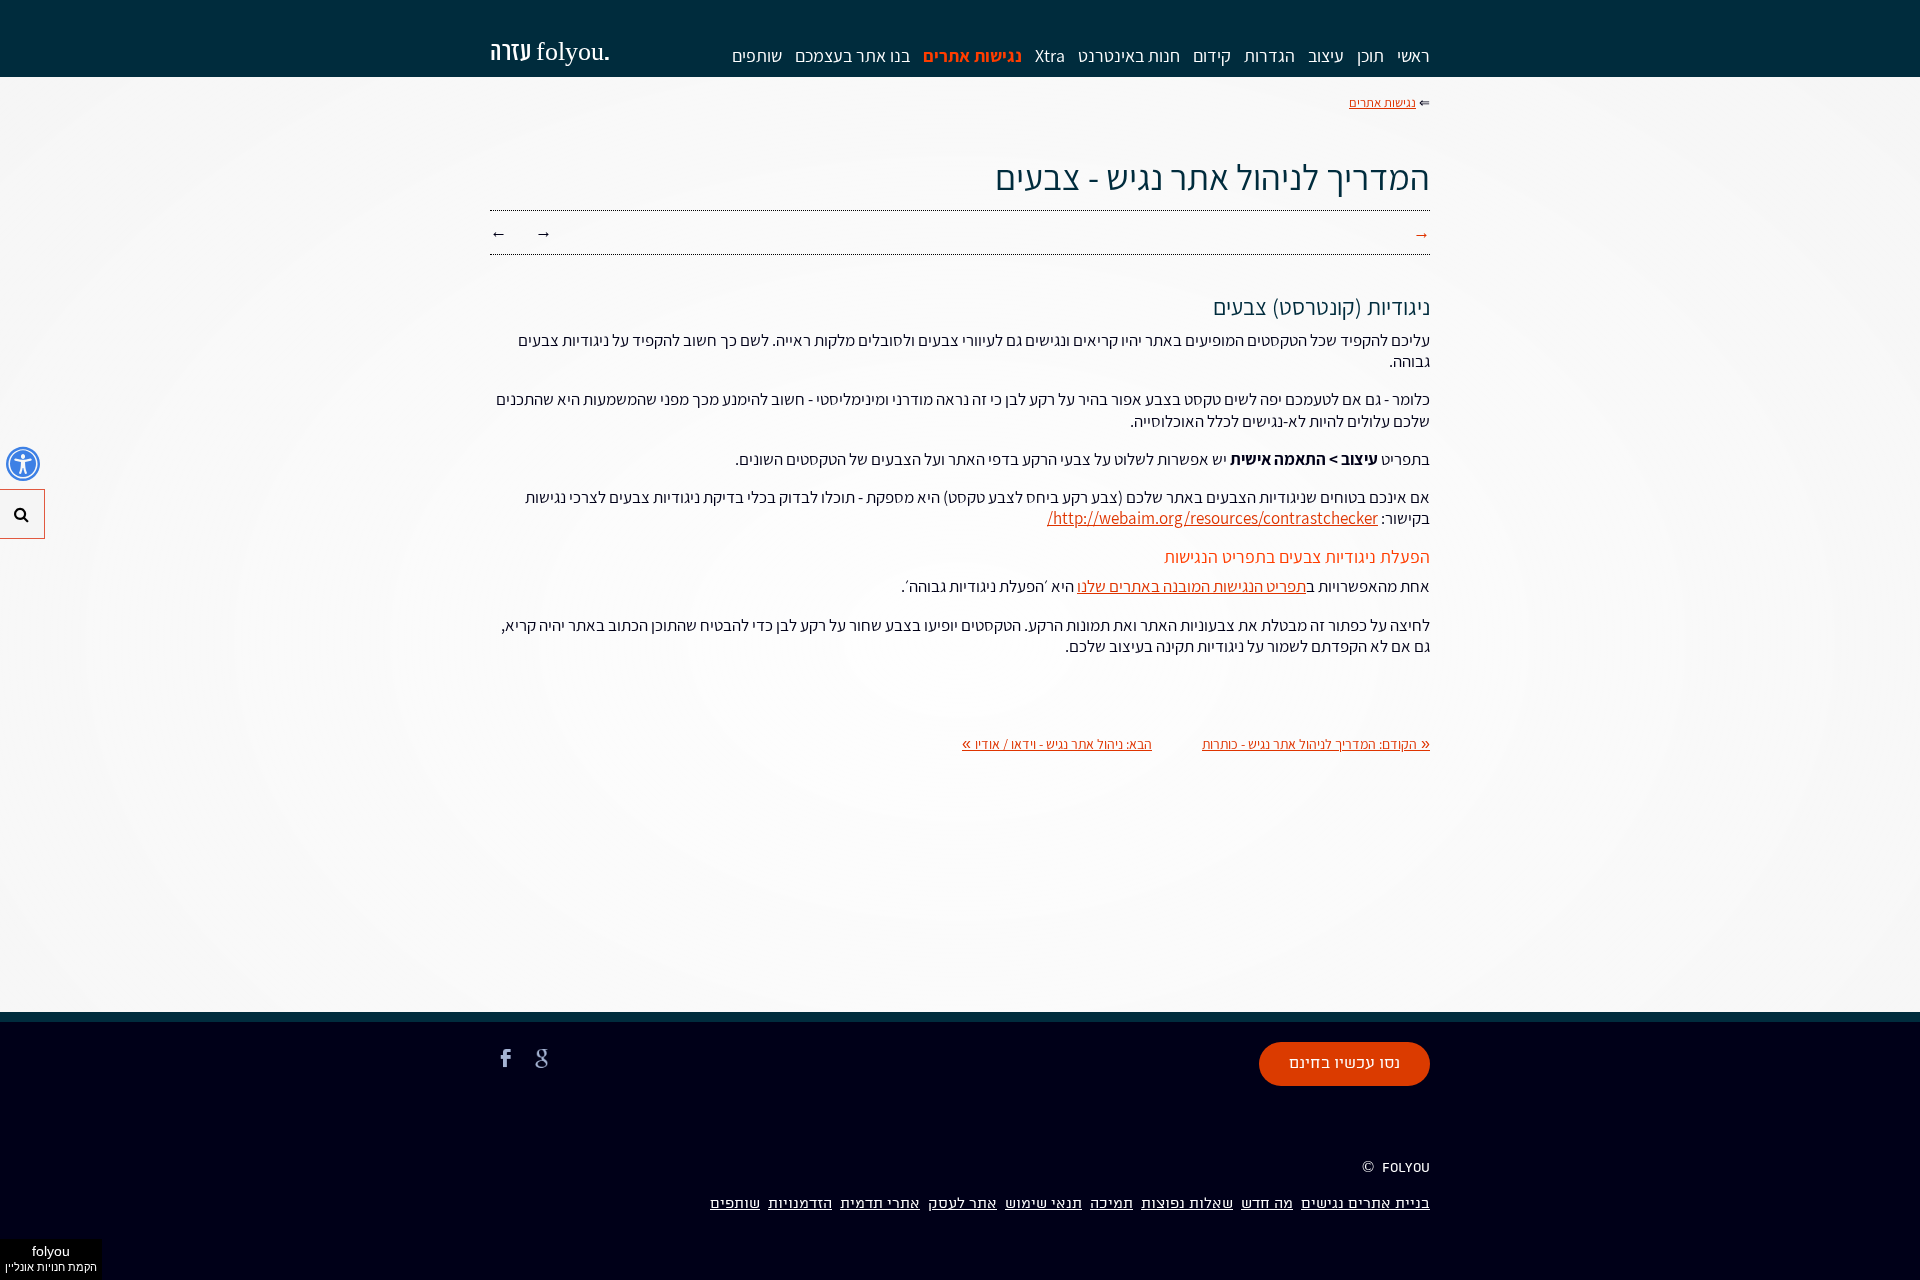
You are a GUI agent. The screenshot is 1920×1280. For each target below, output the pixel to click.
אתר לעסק (962, 1204)
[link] (1316, 744)
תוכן (1370, 55)
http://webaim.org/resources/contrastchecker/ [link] (1212, 518)
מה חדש (1267, 1204)
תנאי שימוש (1043, 1204)
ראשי (1413, 55)
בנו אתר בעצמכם (852, 55)
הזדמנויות (800, 1204)
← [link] (498, 231)
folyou (51, 1258)
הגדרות (1269, 55)
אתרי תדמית (880, 1204)
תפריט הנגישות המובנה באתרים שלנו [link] (1191, 586)
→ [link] (543, 231)
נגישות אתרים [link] (1382, 102)
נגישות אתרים (972, 55)
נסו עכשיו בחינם (1344, 1064)
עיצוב (1326, 55)
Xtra (1050, 55)
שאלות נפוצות (1187, 1204)
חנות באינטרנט (1129, 55)
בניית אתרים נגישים (1365, 1204)
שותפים (757, 55)
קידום (1212, 55)
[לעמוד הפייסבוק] (506, 1070)
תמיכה (1111, 1204)
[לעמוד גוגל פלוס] (542, 1070)
